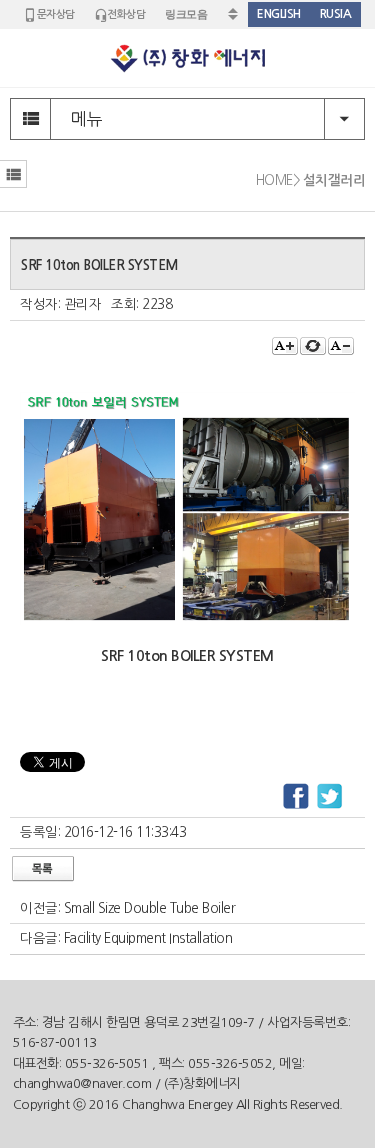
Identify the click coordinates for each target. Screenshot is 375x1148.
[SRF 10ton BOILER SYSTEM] (187, 620)
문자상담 (56, 14)
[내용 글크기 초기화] (313, 346)
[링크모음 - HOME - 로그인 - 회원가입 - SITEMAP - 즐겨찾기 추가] (201, 14)
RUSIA (336, 14)
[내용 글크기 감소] (341, 346)
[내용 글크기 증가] (285, 346)
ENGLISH (279, 14)
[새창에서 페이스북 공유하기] (296, 797)
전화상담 (126, 14)
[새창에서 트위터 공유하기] (330, 797)
